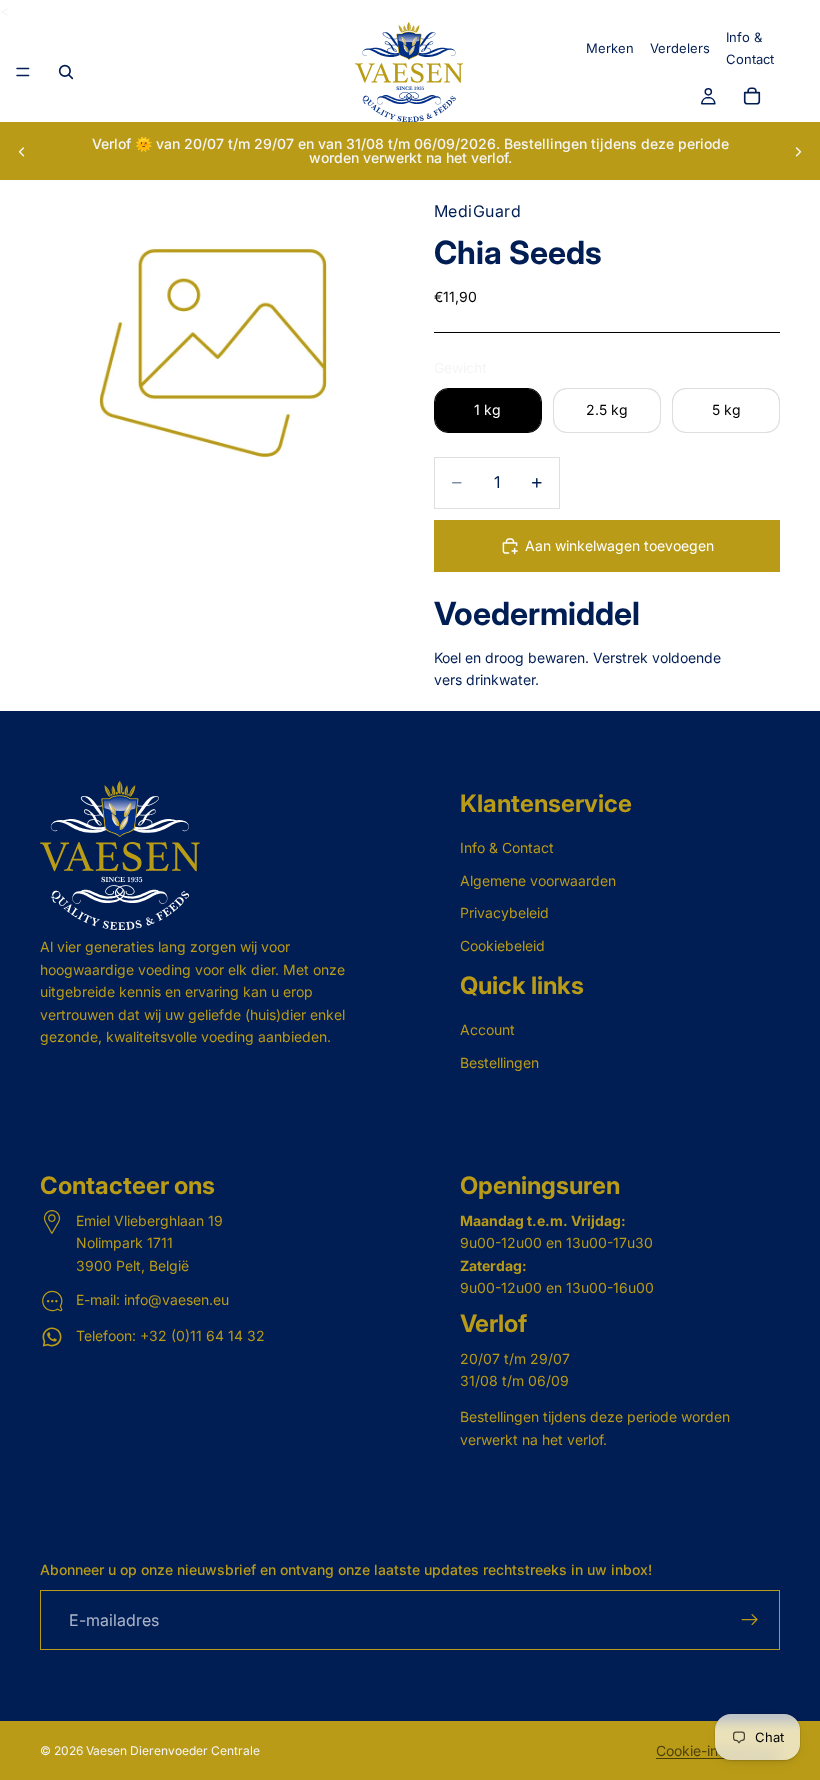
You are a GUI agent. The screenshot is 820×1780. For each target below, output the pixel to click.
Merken (610, 48)
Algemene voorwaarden (538, 880)
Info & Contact (507, 848)
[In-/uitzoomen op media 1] (213, 353)
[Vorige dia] (22, 151)
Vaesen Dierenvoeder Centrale (173, 1750)
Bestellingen (499, 1062)
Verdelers (680, 48)
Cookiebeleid (502, 945)
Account (487, 1030)
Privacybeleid (504, 913)
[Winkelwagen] (752, 97)
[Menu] (23, 73)
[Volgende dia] (798, 151)
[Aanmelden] (750, 1621)
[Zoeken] (66, 72)
